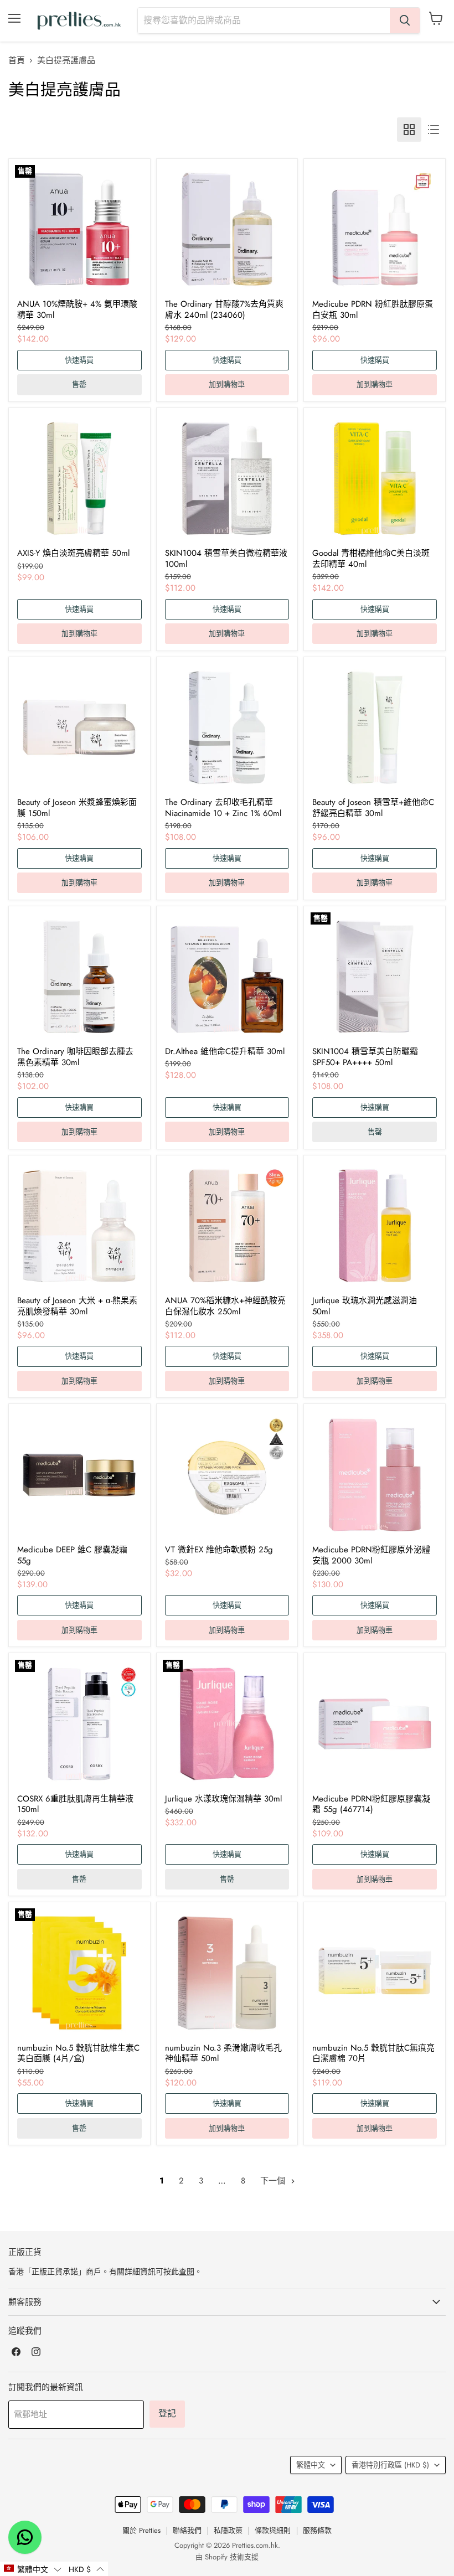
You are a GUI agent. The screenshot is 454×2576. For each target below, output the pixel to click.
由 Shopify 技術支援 (227, 2557)
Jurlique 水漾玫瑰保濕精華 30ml (223, 1799)
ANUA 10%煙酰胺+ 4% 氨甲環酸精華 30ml (77, 309)
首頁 (17, 61)
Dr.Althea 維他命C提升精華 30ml (225, 1051)
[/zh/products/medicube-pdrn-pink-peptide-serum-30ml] (375, 229)
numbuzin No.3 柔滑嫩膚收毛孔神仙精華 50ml (223, 2053)
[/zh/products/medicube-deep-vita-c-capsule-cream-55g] (79, 1475)
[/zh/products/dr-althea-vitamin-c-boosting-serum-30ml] (227, 977)
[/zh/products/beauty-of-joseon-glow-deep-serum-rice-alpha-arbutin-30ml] (79, 1226)
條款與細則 (273, 2530)
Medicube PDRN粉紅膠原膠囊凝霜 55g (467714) (371, 1804)
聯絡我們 (187, 2530)
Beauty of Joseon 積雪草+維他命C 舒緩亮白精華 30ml (373, 808)
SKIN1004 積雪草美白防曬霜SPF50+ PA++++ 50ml (365, 1057)
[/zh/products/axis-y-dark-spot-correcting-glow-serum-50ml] (79, 478)
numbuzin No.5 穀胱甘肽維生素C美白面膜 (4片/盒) (78, 2053)
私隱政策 (228, 2530)
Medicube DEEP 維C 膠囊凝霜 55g (72, 1555)
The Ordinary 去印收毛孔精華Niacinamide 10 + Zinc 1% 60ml (223, 808)
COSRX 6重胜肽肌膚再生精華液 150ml (75, 1804)
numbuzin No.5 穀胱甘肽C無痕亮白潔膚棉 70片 (373, 2053)
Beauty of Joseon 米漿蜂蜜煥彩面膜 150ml (77, 808)
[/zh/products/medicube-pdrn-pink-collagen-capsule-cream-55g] (375, 1724)
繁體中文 (311, 2465)
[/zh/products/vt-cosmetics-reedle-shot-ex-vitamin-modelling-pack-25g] (227, 1475)
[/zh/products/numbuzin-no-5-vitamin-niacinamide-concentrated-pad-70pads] (375, 1973)
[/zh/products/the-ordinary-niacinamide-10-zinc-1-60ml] (227, 727)
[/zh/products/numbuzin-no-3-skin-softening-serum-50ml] (227, 1973)
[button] (32, 2569)
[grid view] (409, 130)
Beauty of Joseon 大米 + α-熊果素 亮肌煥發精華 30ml (77, 1306)
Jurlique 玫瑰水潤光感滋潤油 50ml (365, 1306)
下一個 (274, 2181)
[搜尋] (405, 20)
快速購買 (79, 360)
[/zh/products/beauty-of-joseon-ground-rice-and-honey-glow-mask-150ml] (79, 727)
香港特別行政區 (390, 2465)
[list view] (434, 130)
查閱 (187, 2272)
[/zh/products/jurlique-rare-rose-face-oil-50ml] (375, 1226)
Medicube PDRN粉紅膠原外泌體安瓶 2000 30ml (371, 1555)
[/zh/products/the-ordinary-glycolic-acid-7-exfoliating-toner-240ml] (227, 229)
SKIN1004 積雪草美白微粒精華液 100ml (226, 559)
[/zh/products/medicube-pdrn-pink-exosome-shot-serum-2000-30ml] (375, 1475)
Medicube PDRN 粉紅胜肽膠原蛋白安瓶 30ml (373, 309)
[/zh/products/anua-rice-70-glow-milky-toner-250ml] (227, 1226)
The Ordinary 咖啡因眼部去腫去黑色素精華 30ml (75, 1057)
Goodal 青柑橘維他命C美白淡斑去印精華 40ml (371, 559)
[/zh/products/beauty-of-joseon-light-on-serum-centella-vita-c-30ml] (375, 727)
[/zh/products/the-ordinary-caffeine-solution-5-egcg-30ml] (79, 977)
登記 (167, 2414)
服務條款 (317, 2530)
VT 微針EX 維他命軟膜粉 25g (219, 1550)
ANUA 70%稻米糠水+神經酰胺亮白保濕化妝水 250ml (225, 1306)
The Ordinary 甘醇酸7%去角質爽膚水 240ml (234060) (224, 309)
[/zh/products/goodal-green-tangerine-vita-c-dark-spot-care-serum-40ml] (375, 478)
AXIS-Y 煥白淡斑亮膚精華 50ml (73, 553)
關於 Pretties (141, 2530)
